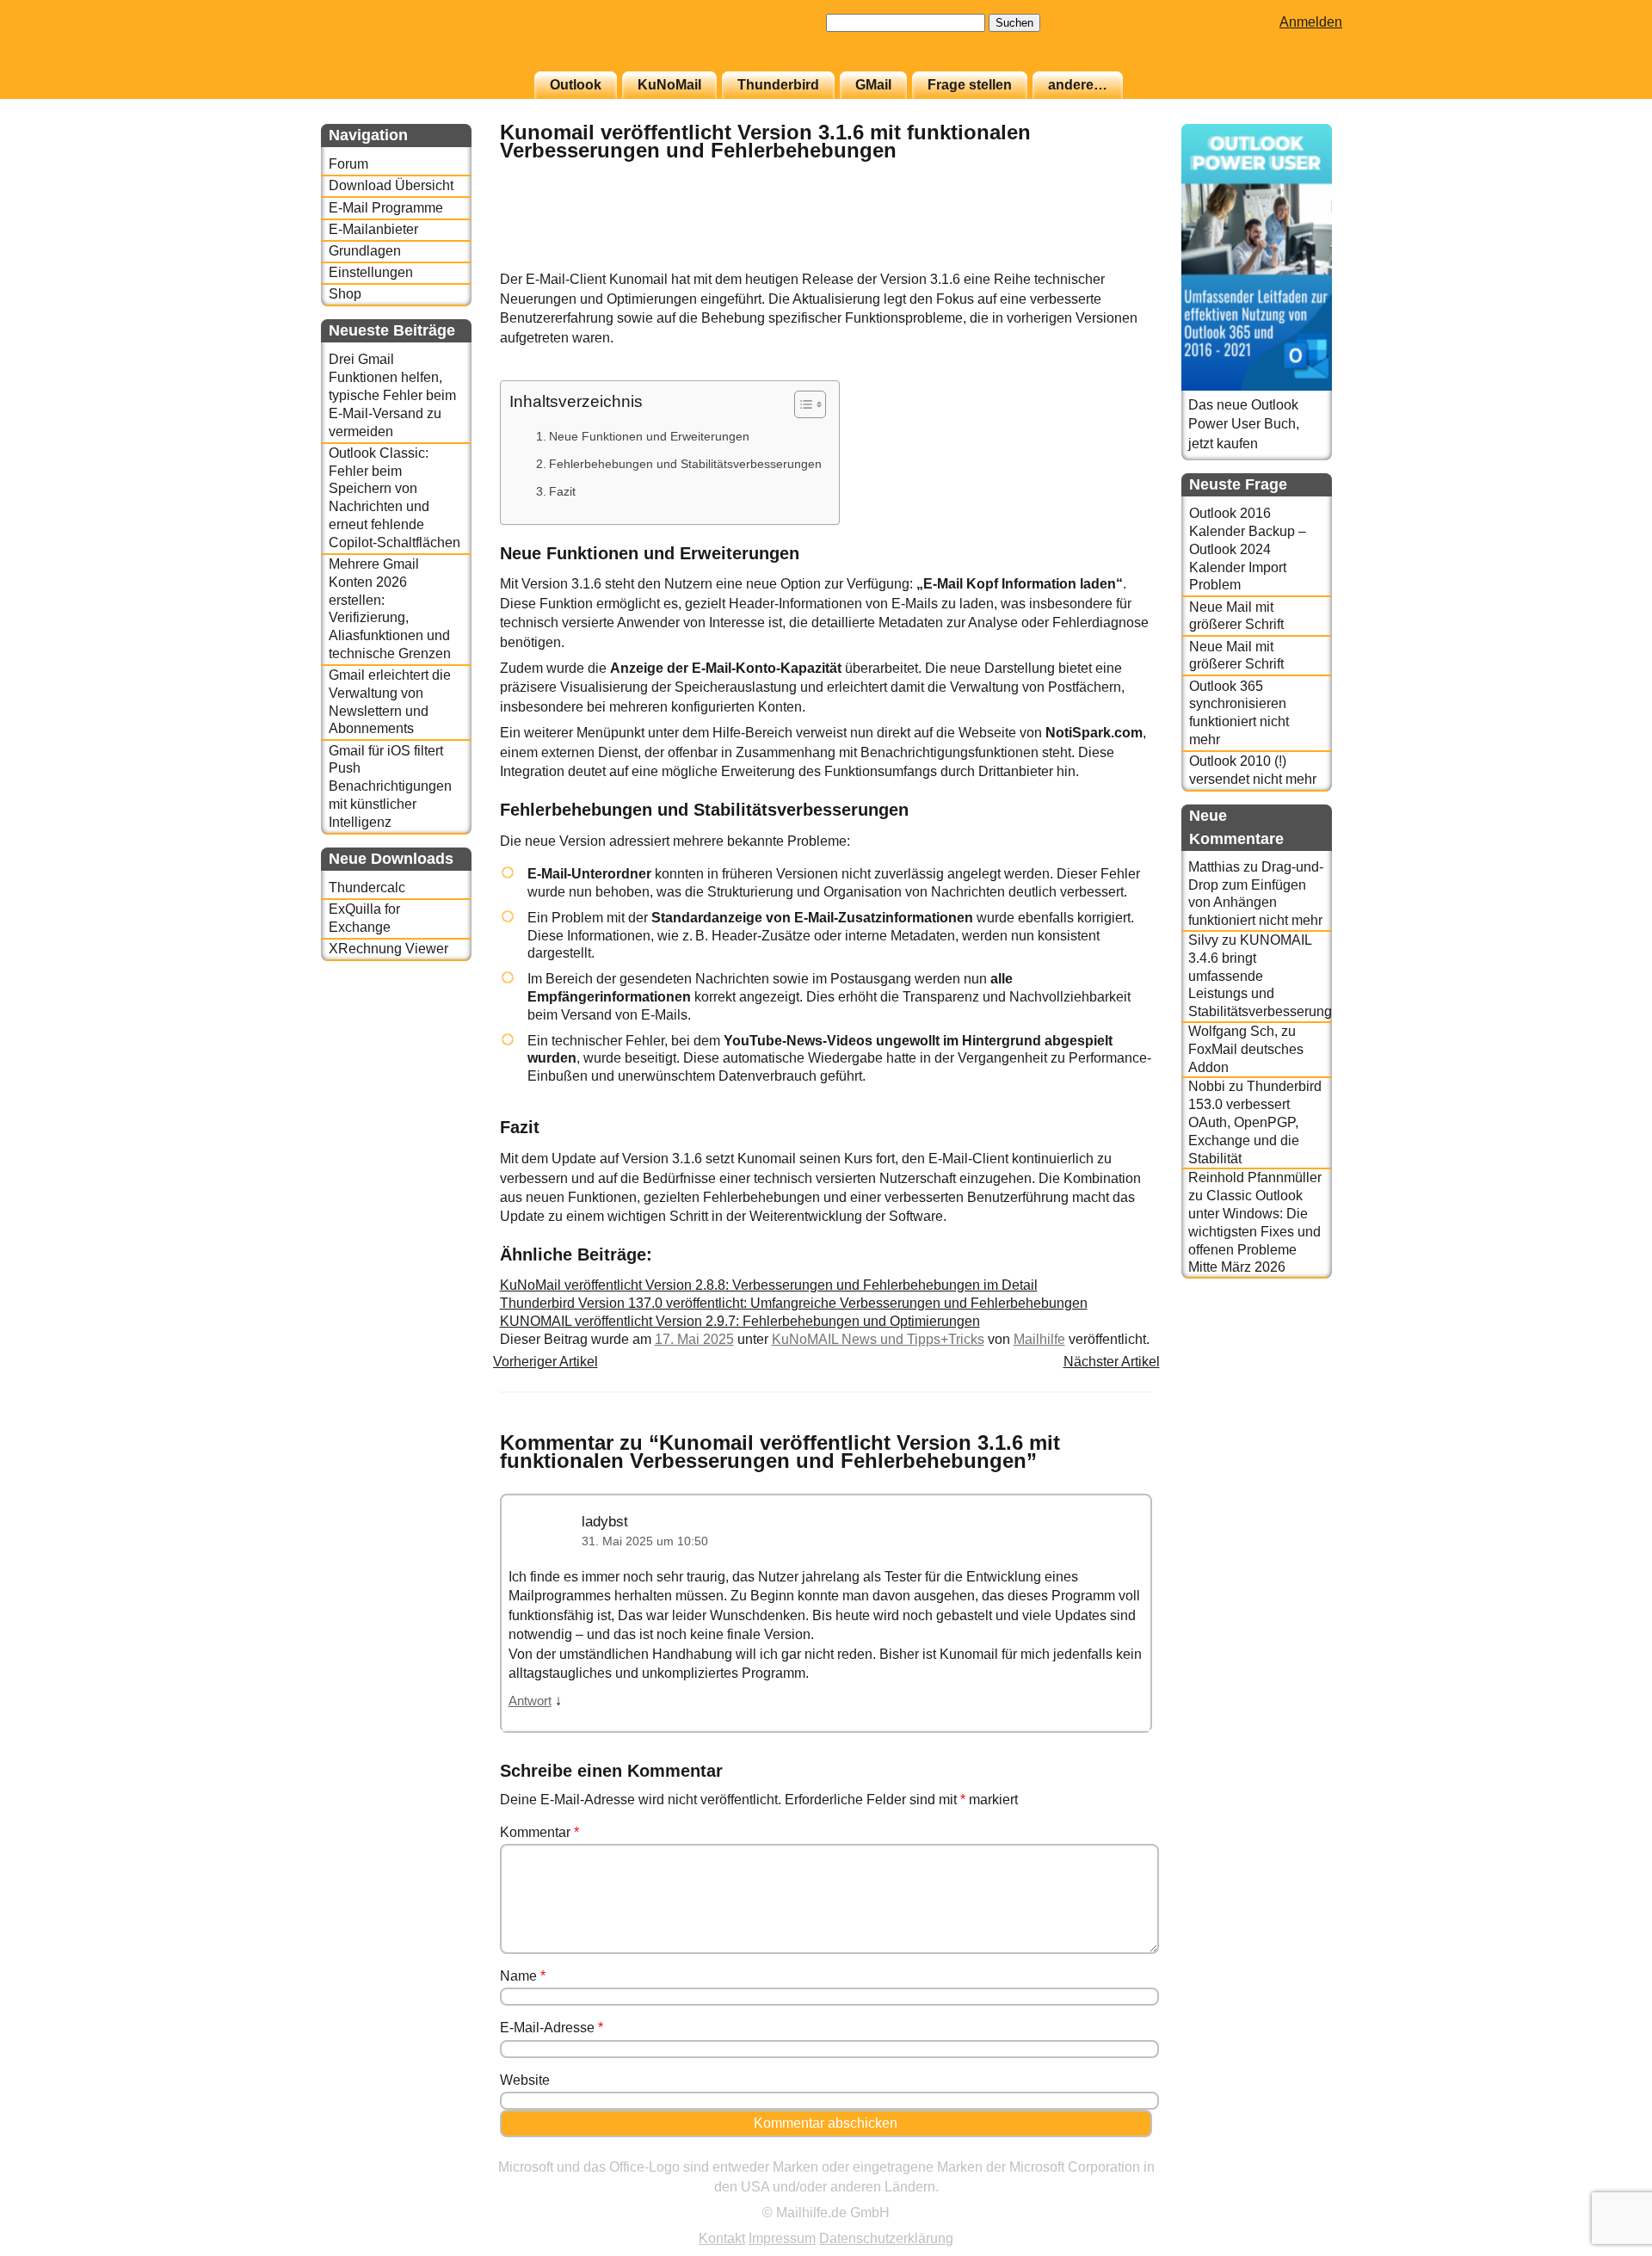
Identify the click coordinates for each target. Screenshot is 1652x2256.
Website (525, 2080)
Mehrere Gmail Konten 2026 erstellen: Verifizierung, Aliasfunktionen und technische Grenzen (390, 609)
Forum (348, 164)
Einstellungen (371, 272)
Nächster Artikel (1112, 1362)
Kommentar (539, 1832)
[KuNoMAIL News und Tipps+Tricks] (1109, 261)
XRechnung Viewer (388, 949)
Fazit (562, 491)
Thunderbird (778, 85)
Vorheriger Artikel (546, 1362)
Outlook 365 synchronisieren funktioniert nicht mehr (1239, 713)
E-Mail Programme (386, 208)
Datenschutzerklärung (886, 2238)
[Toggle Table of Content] (801, 404)
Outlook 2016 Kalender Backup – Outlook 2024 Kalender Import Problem (1248, 549)
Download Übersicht (391, 185)
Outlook (576, 85)
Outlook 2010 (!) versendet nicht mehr (1253, 770)
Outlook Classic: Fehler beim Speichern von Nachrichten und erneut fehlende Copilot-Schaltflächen (395, 498)
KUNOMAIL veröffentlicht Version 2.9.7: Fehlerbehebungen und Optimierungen (740, 1321)
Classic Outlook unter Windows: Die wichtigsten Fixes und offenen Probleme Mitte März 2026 (1254, 1231)
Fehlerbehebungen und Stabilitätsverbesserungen (685, 464)
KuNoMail (669, 85)
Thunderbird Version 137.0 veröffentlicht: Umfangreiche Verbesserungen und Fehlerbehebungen (794, 1303)
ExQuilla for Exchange (364, 918)
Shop (345, 294)
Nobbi (1207, 1086)
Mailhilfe (1039, 1339)
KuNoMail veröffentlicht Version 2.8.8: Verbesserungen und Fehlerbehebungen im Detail (769, 1285)
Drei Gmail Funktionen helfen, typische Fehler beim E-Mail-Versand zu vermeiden (392, 395)
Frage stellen (970, 85)
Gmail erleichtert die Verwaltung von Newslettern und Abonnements (390, 702)
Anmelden (1311, 22)
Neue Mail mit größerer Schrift (1236, 616)
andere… (1078, 85)
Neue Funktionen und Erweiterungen (649, 436)
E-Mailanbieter (373, 229)
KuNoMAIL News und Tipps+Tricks (878, 1339)
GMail (873, 85)
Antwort (530, 1701)
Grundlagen (365, 251)
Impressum (782, 2238)
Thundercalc (367, 888)
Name (523, 1976)
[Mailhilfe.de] (416, 44)
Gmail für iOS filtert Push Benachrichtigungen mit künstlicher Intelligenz (390, 786)
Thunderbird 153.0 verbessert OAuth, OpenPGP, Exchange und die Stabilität (1255, 1122)
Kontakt (722, 2238)
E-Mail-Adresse (552, 2028)
